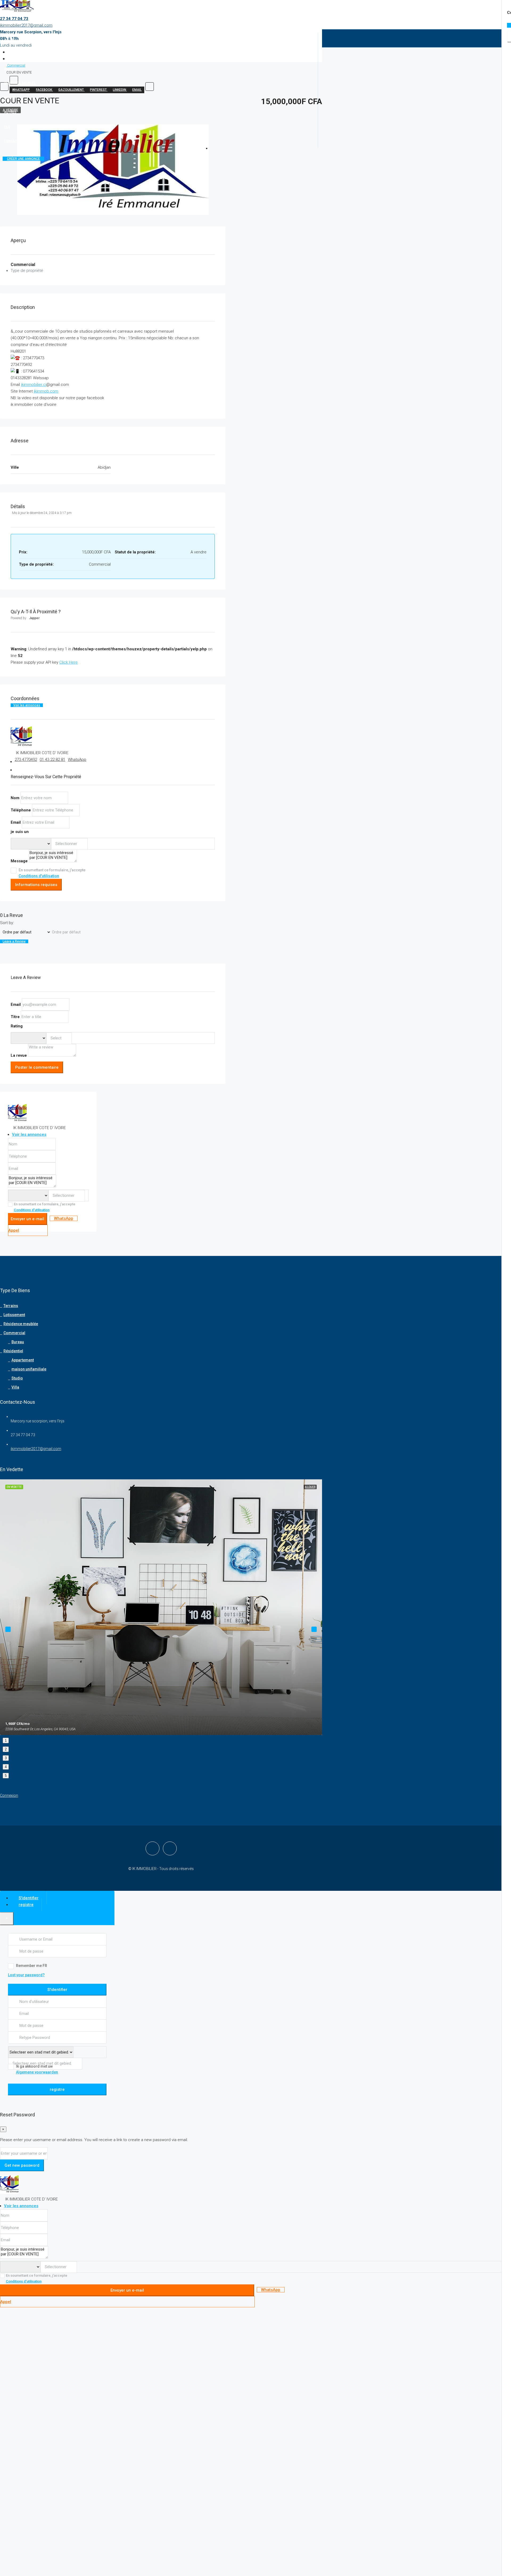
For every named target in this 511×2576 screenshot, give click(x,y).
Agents (10, 69)
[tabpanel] (161, 1607)
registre (57, 2089)
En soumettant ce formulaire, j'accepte (52, 873)
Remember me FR (32, 1966)
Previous (8, 1629)
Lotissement (14, 1315)
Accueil (11, 40)
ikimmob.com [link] (46, 391)
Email (16, 822)
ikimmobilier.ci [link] (34, 385)
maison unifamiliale (29, 1369)
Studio (17, 1378)
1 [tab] (6, 1740)
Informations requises (36, 885)
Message (19, 861)
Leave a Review (14, 941)
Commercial (14, 1333)
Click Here (69, 662)
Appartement (23, 1360)
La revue (19, 1055)
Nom (15, 798)
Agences (11, 54)
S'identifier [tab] (29, 1898)
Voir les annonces (27, 705)
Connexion (9, 1795)
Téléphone (21, 810)
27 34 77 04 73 (14, 19)
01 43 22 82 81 (52, 760)
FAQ (7, 127)
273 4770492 (26, 760)
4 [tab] (6, 1767)
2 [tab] (6, 1749)
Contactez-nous (18, 141)
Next (314, 1629)
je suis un (20, 832)
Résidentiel (13, 1351)
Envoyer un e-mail (27, 1219)
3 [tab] (6, 1758)
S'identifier (57, 1990)
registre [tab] (26, 1905)
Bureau (18, 1342)
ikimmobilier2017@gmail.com (26, 25)
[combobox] (69, 844)
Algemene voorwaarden (37, 2072)
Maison (10, 97)
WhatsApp (77, 760)
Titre (15, 1017)
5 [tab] (6, 1776)
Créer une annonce (23, 159)
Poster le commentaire (37, 1067)
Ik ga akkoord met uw (37, 2069)
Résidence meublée (20, 83)
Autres (10, 112)
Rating (17, 1026)
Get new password (22, 2165)
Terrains (11, 1306)
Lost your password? (26, 1975)
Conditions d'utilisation (39, 876)
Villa (15, 1387)
